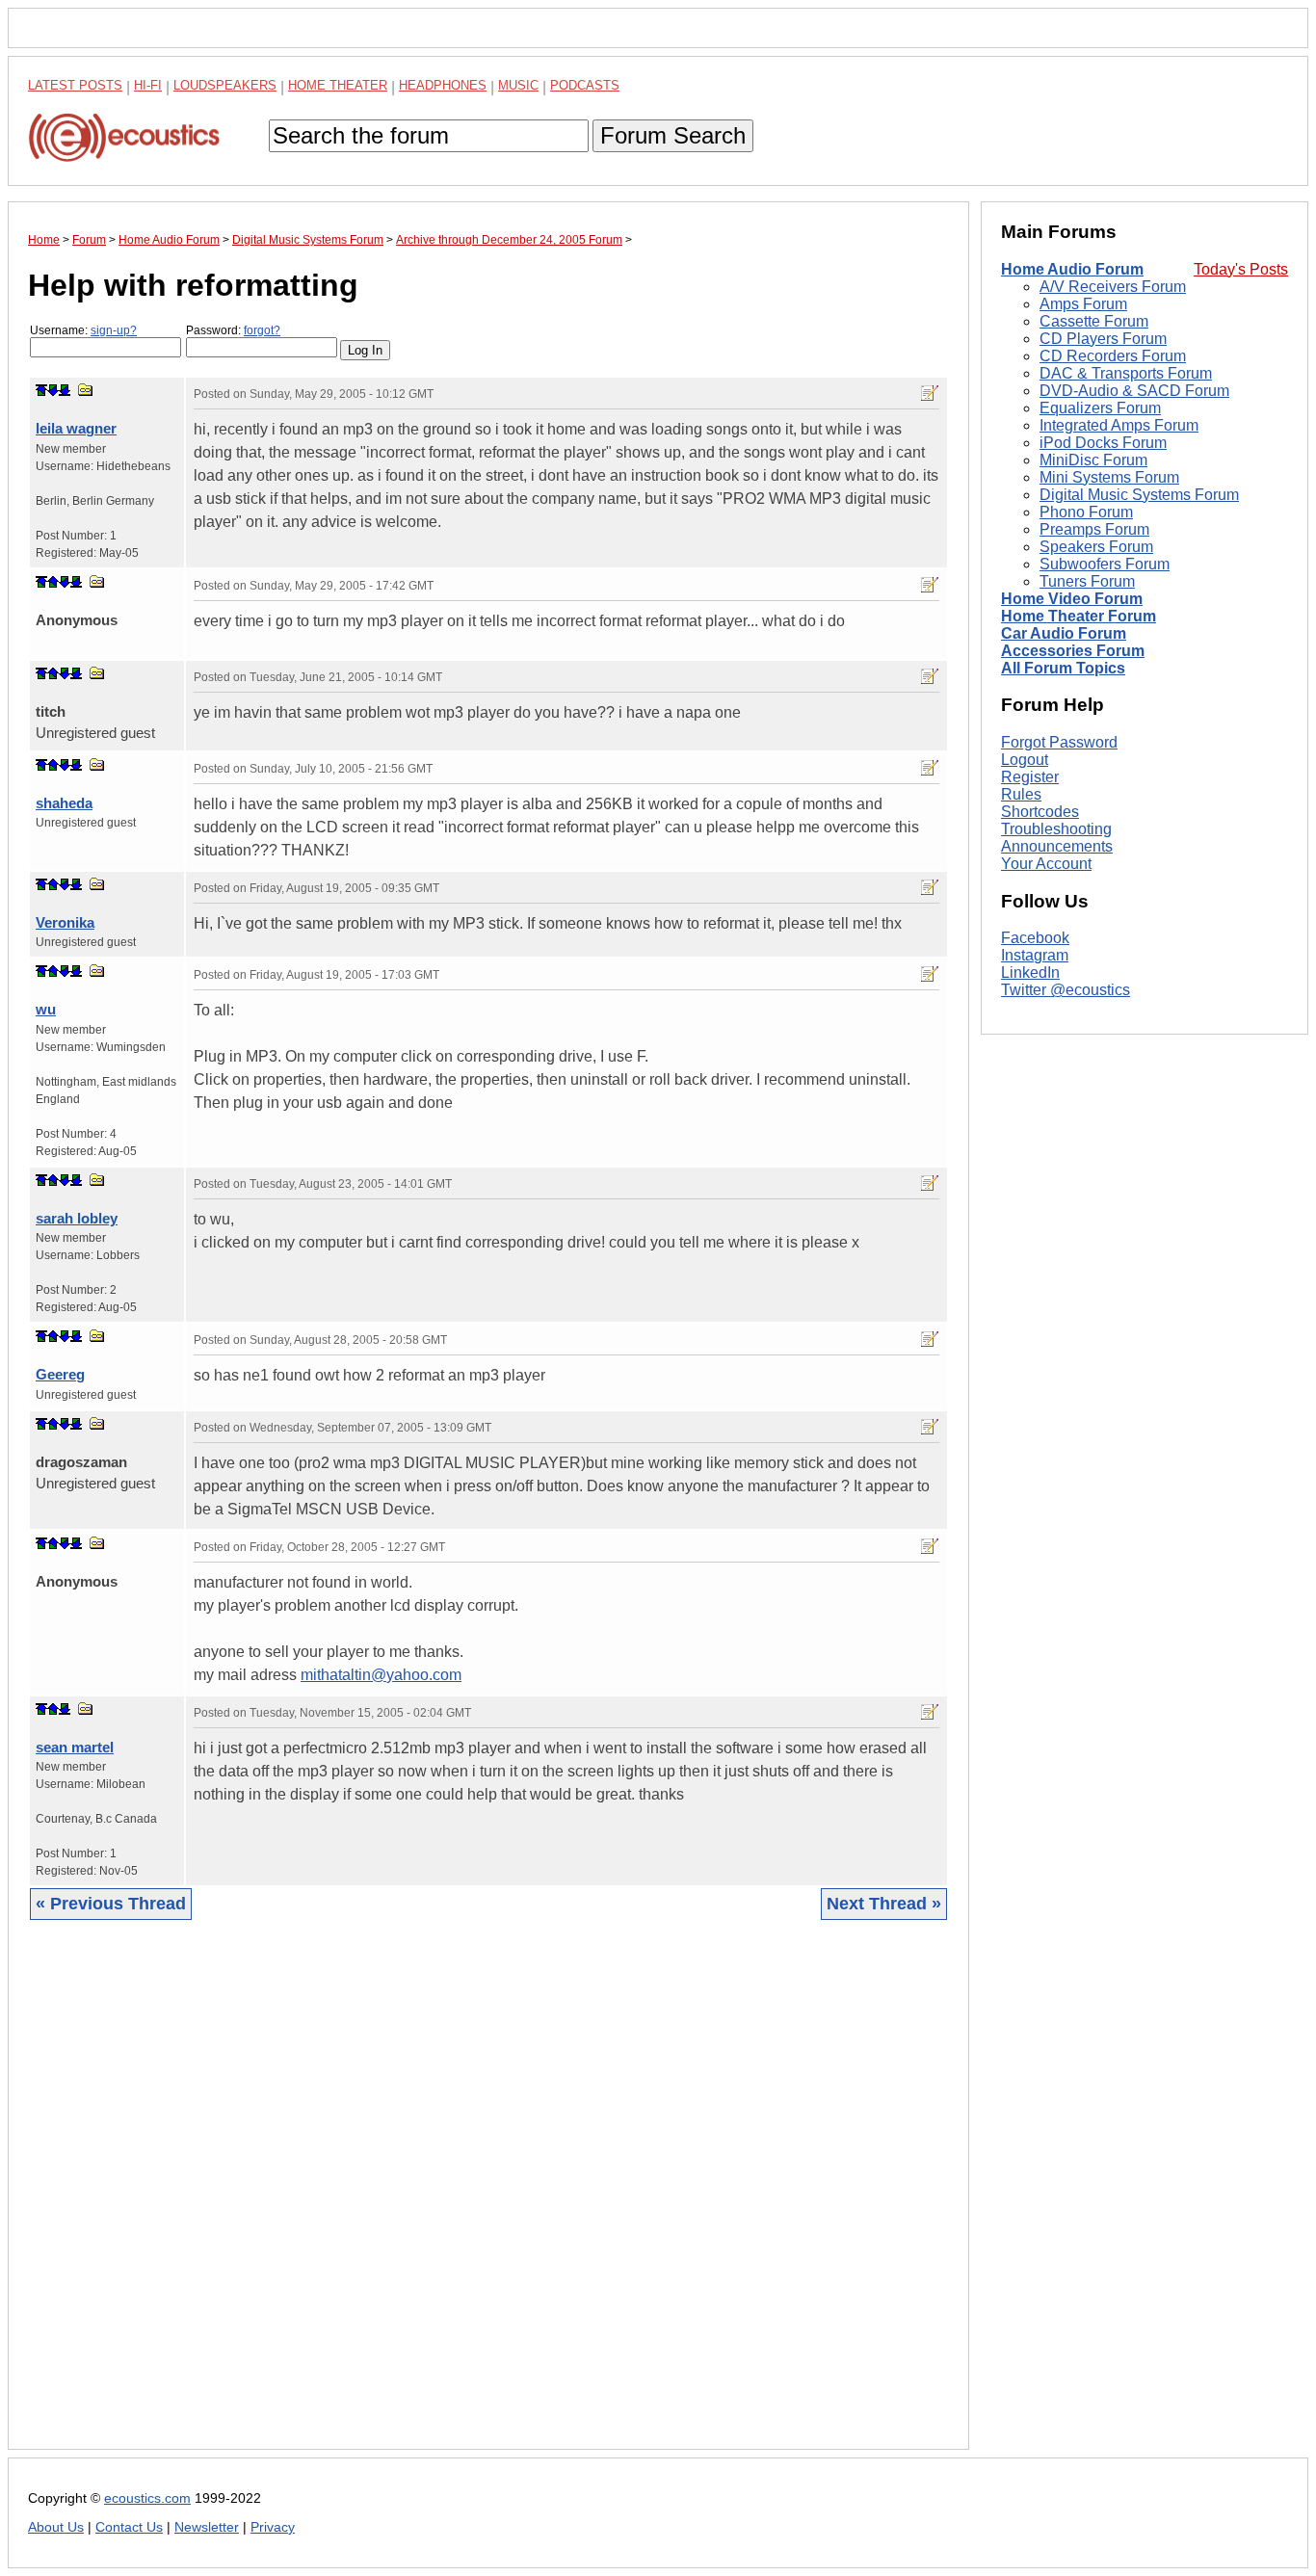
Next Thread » (884, 1904)
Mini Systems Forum (1109, 477)
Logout (1025, 760)
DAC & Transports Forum (1126, 373)
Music (518, 85)
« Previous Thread (111, 1904)
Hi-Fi (148, 85)
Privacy (273, 2527)
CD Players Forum (1103, 339)
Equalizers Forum (1100, 408)
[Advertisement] (488, 2199)
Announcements (1057, 846)
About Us (56, 2527)
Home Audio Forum (1072, 269)
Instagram (1035, 956)
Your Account (1046, 864)
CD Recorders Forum (1113, 356)
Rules (1021, 794)
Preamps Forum (1094, 529)
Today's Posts (1241, 269)
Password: (233, 330)
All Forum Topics (1063, 668)
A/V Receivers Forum (1113, 287)
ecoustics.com (147, 2498)
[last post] (65, 390)
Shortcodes (1040, 812)
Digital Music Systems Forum (1139, 495)
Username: (83, 330)
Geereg (60, 1374)
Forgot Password (1059, 742)
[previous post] (53, 582)
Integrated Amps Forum (1119, 425)
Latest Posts (75, 85)
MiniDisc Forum (1093, 460)
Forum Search (673, 135)
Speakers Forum (1096, 547)
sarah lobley (77, 1218)
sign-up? (114, 330)
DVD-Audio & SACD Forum (1134, 391)
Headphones (443, 85)
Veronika (65, 922)
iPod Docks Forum (1103, 443)
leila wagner (76, 428)
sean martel (75, 1747)
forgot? (262, 330)
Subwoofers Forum (1105, 564)
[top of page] (41, 390)
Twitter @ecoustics (1066, 991)
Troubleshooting (1056, 829)
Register (1030, 777)
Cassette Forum (1094, 321)
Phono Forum (1086, 512)
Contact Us (129, 2527)
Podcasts (585, 85)
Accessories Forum (1073, 651)
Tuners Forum (1087, 581)
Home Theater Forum (1079, 616)
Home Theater (338, 85)
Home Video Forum (1072, 599)
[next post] (53, 390)
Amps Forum (1083, 304)
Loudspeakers (225, 85)
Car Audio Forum (1064, 633)
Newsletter (207, 2527)
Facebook (1035, 939)
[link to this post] (86, 390)
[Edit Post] (930, 393)
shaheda (64, 803)
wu (46, 1009)
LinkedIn (1030, 973)
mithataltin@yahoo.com (381, 1675)
